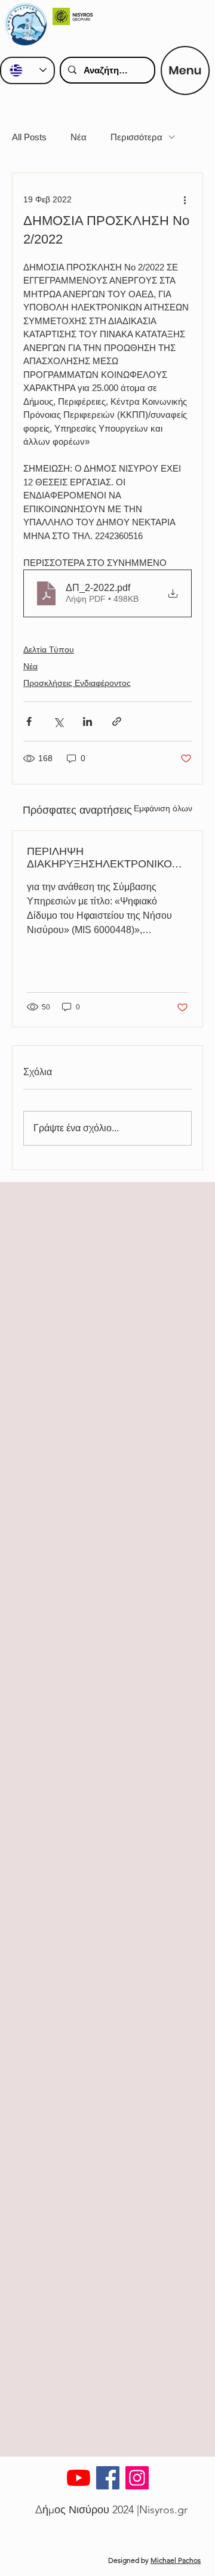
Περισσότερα (136, 137)
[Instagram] (137, 2478)
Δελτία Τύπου (49, 650)
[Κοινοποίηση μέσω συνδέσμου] (117, 721)
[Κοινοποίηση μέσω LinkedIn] (87, 721)
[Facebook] (108, 2478)
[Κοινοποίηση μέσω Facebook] (29, 721)
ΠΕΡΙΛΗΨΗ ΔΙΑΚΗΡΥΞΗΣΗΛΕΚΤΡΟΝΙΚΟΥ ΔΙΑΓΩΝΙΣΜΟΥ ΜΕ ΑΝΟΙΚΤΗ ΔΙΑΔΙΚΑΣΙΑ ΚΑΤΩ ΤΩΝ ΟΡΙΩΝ (103, 858)
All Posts (29, 137)
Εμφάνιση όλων (163, 808)
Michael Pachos (176, 2560)
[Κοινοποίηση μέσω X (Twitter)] (58, 721)
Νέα (79, 137)
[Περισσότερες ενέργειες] (185, 199)
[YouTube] (79, 2478)
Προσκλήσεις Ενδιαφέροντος (77, 683)
